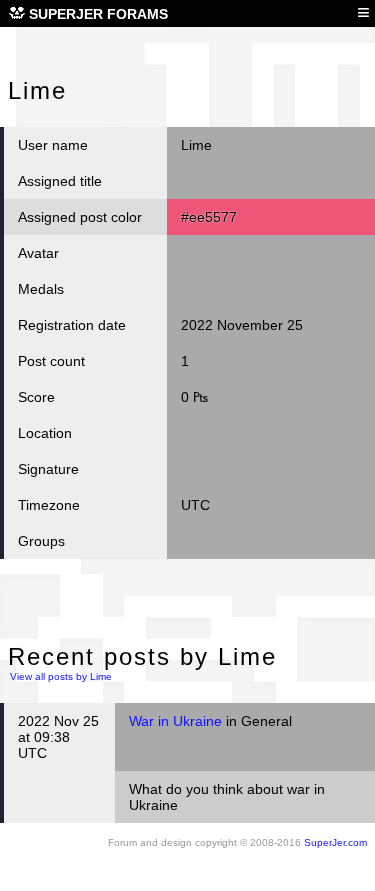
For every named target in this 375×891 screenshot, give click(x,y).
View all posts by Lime (61, 676)
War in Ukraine (175, 721)
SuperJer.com (335, 842)
